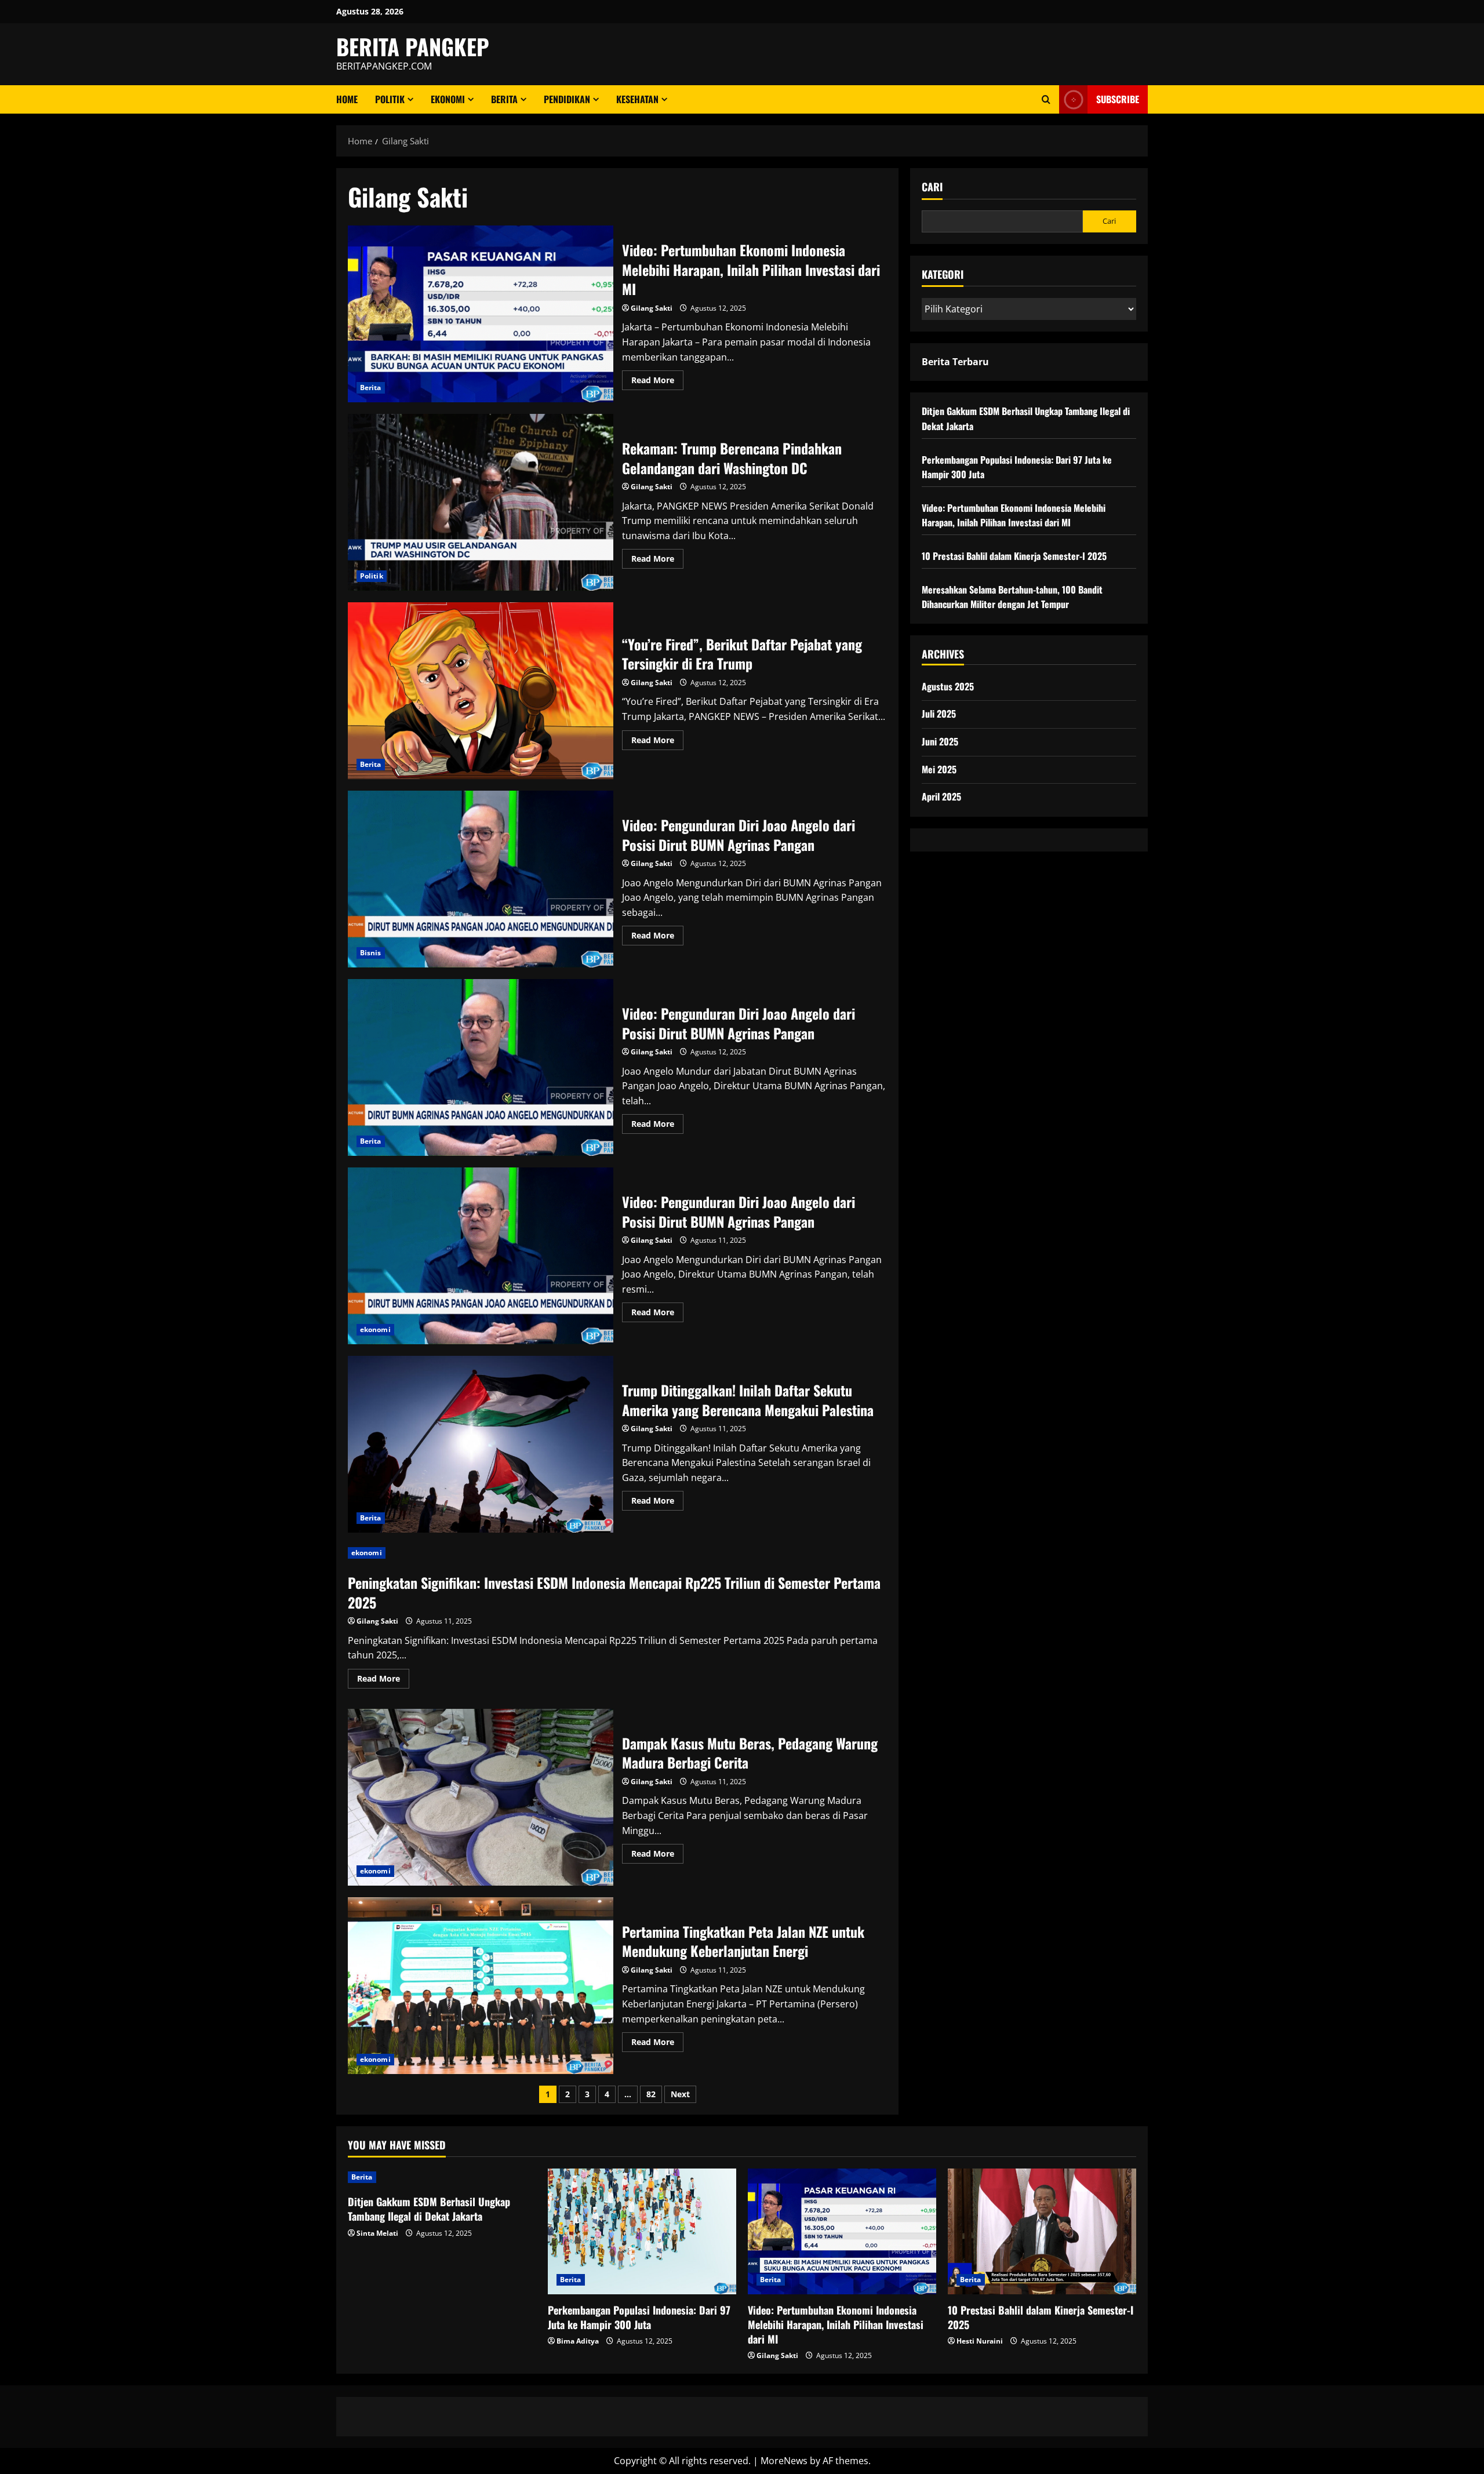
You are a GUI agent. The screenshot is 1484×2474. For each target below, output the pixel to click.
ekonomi (448, 99)
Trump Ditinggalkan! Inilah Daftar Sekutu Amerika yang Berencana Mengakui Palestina (481, 1444)
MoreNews (784, 2461)
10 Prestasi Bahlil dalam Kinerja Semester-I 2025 (1014, 556)
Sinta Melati (377, 2233)
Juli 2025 (939, 714)
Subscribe (1118, 99)
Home (347, 99)
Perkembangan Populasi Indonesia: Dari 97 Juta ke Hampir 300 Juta (639, 2317)
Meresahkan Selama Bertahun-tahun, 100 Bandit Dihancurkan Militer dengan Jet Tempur (1012, 597)
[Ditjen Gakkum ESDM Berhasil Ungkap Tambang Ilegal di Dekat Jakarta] (442, 2177)
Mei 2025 (939, 769)
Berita (504, 99)
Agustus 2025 (948, 686)
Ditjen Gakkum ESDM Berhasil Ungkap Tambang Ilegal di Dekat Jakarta (429, 2209)
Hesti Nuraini (980, 2341)
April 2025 (941, 796)
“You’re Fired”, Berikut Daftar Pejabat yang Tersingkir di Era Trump (481, 691)
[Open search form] (1046, 99)
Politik (390, 99)
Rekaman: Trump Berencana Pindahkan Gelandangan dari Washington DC (481, 502)
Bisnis (371, 953)
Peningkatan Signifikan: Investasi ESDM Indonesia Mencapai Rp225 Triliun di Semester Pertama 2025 (614, 1592)
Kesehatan (637, 99)
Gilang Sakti (652, 308)
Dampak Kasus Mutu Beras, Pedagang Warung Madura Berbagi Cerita (481, 1797)
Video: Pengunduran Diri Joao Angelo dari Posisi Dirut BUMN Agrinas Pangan (481, 879)
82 (651, 2094)
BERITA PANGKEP (413, 46)
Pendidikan (567, 99)
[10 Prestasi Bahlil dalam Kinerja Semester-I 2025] (1042, 2231)
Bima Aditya (578, 2341)
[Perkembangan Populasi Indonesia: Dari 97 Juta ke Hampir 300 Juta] (642, 2231)
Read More (657, 382)
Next (680, 2094)
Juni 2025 (940, 741)
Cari (932, 187)
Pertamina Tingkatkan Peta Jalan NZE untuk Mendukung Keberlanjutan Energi (481, 1986)
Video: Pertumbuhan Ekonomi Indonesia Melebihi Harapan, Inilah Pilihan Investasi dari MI (481, 314)
